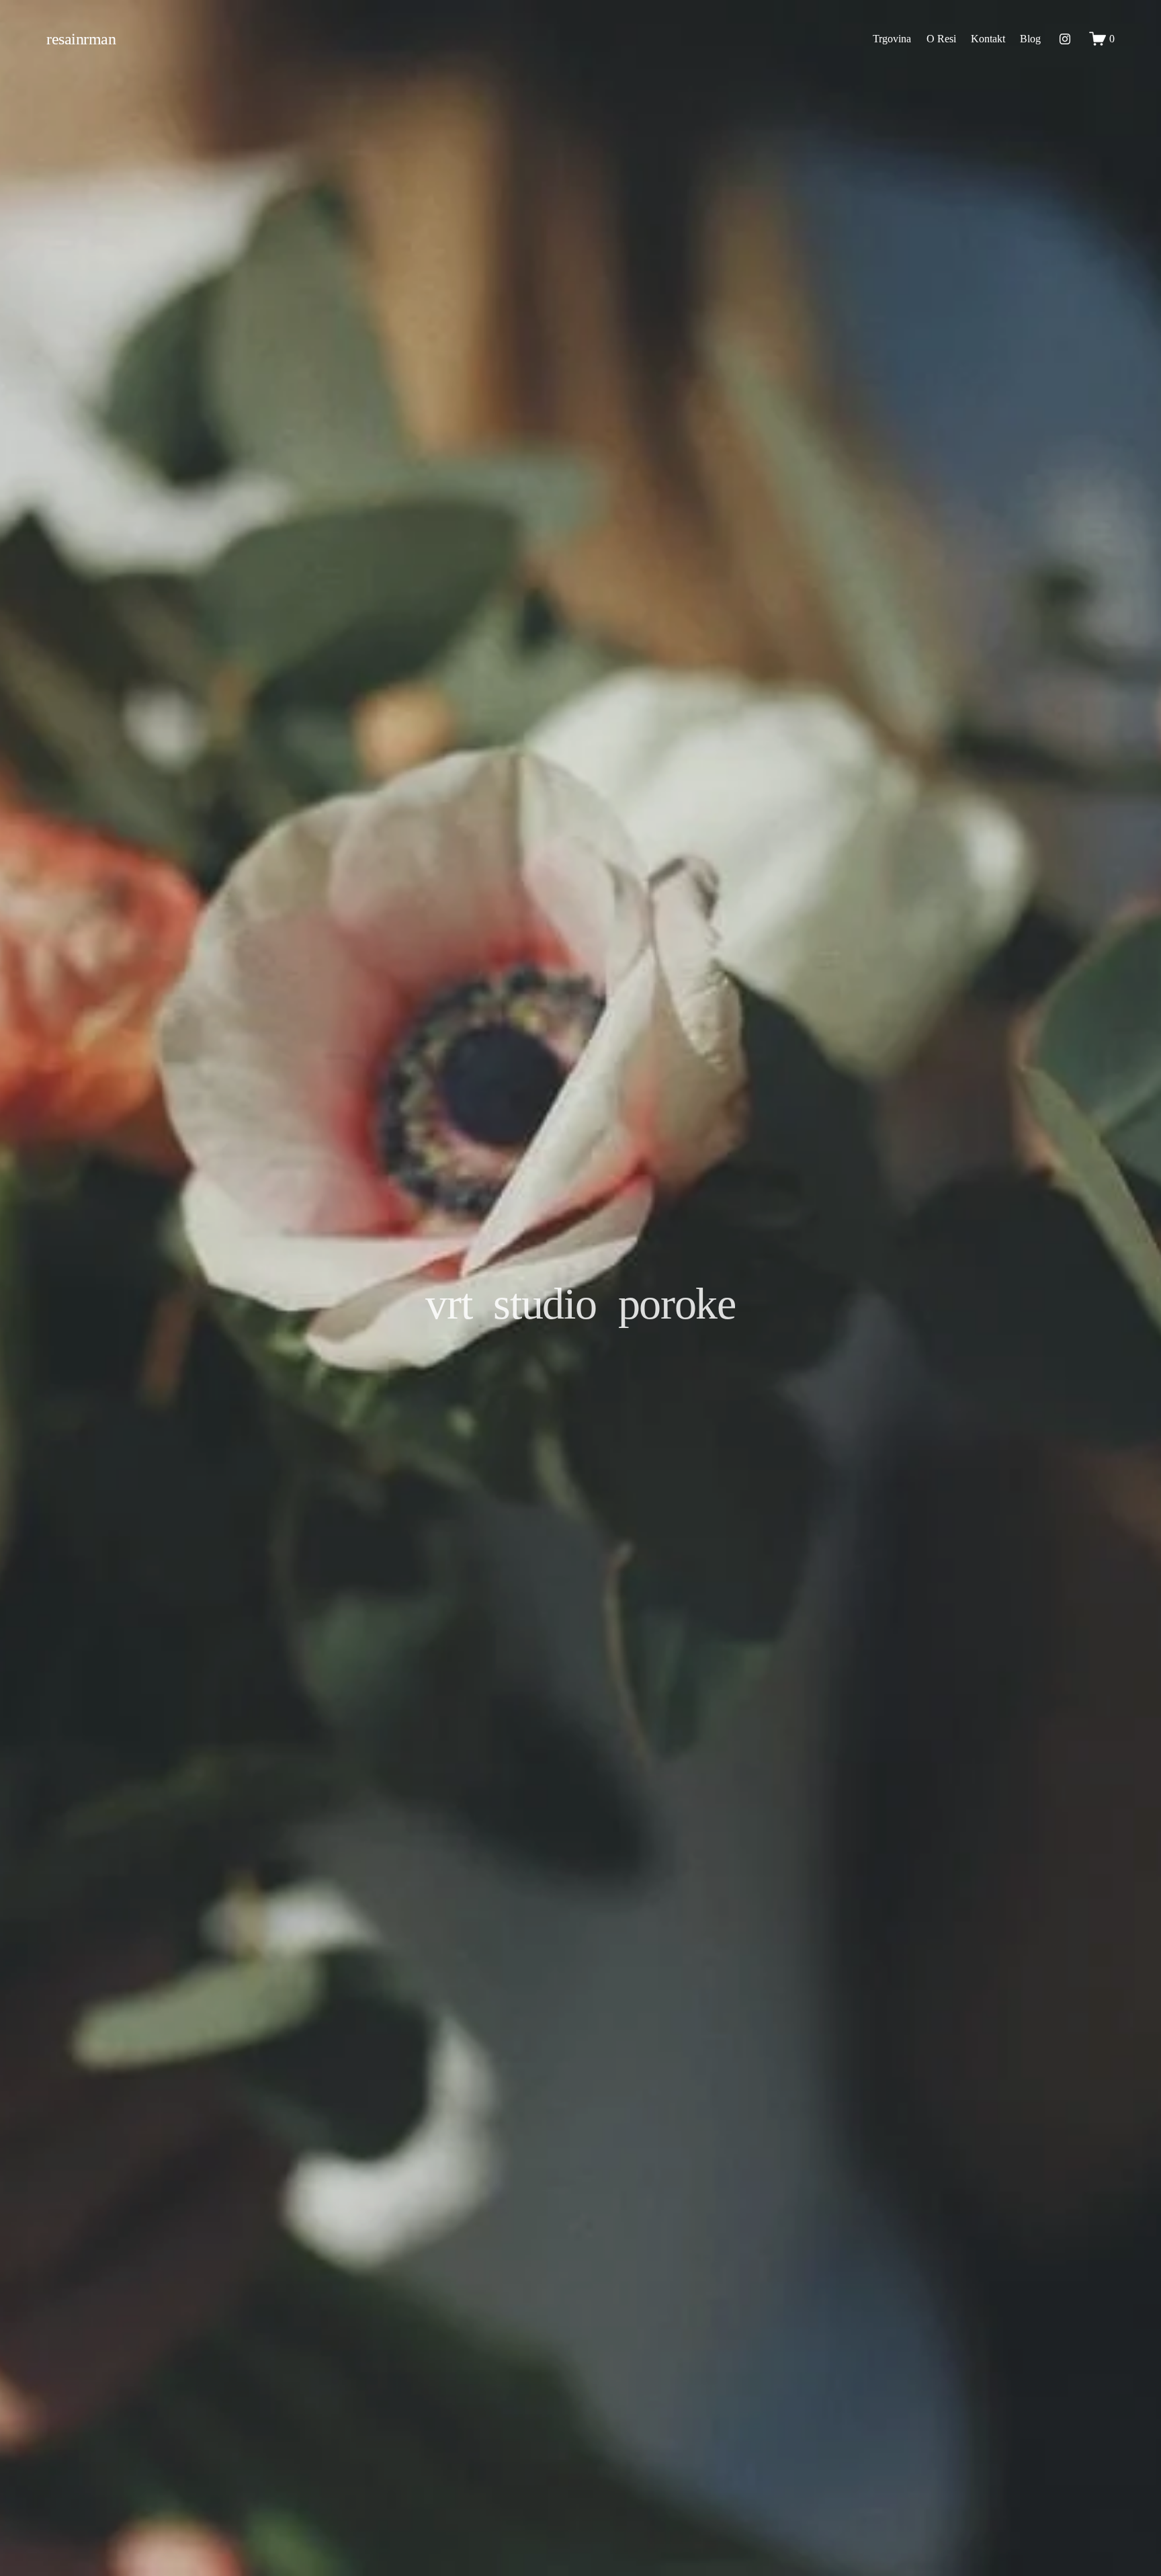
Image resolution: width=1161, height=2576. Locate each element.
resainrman (81, 39)
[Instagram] (1065, 39)
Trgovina (892, 39)
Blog (1030, 39)
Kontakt (988, 39)
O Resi (941, 39)
